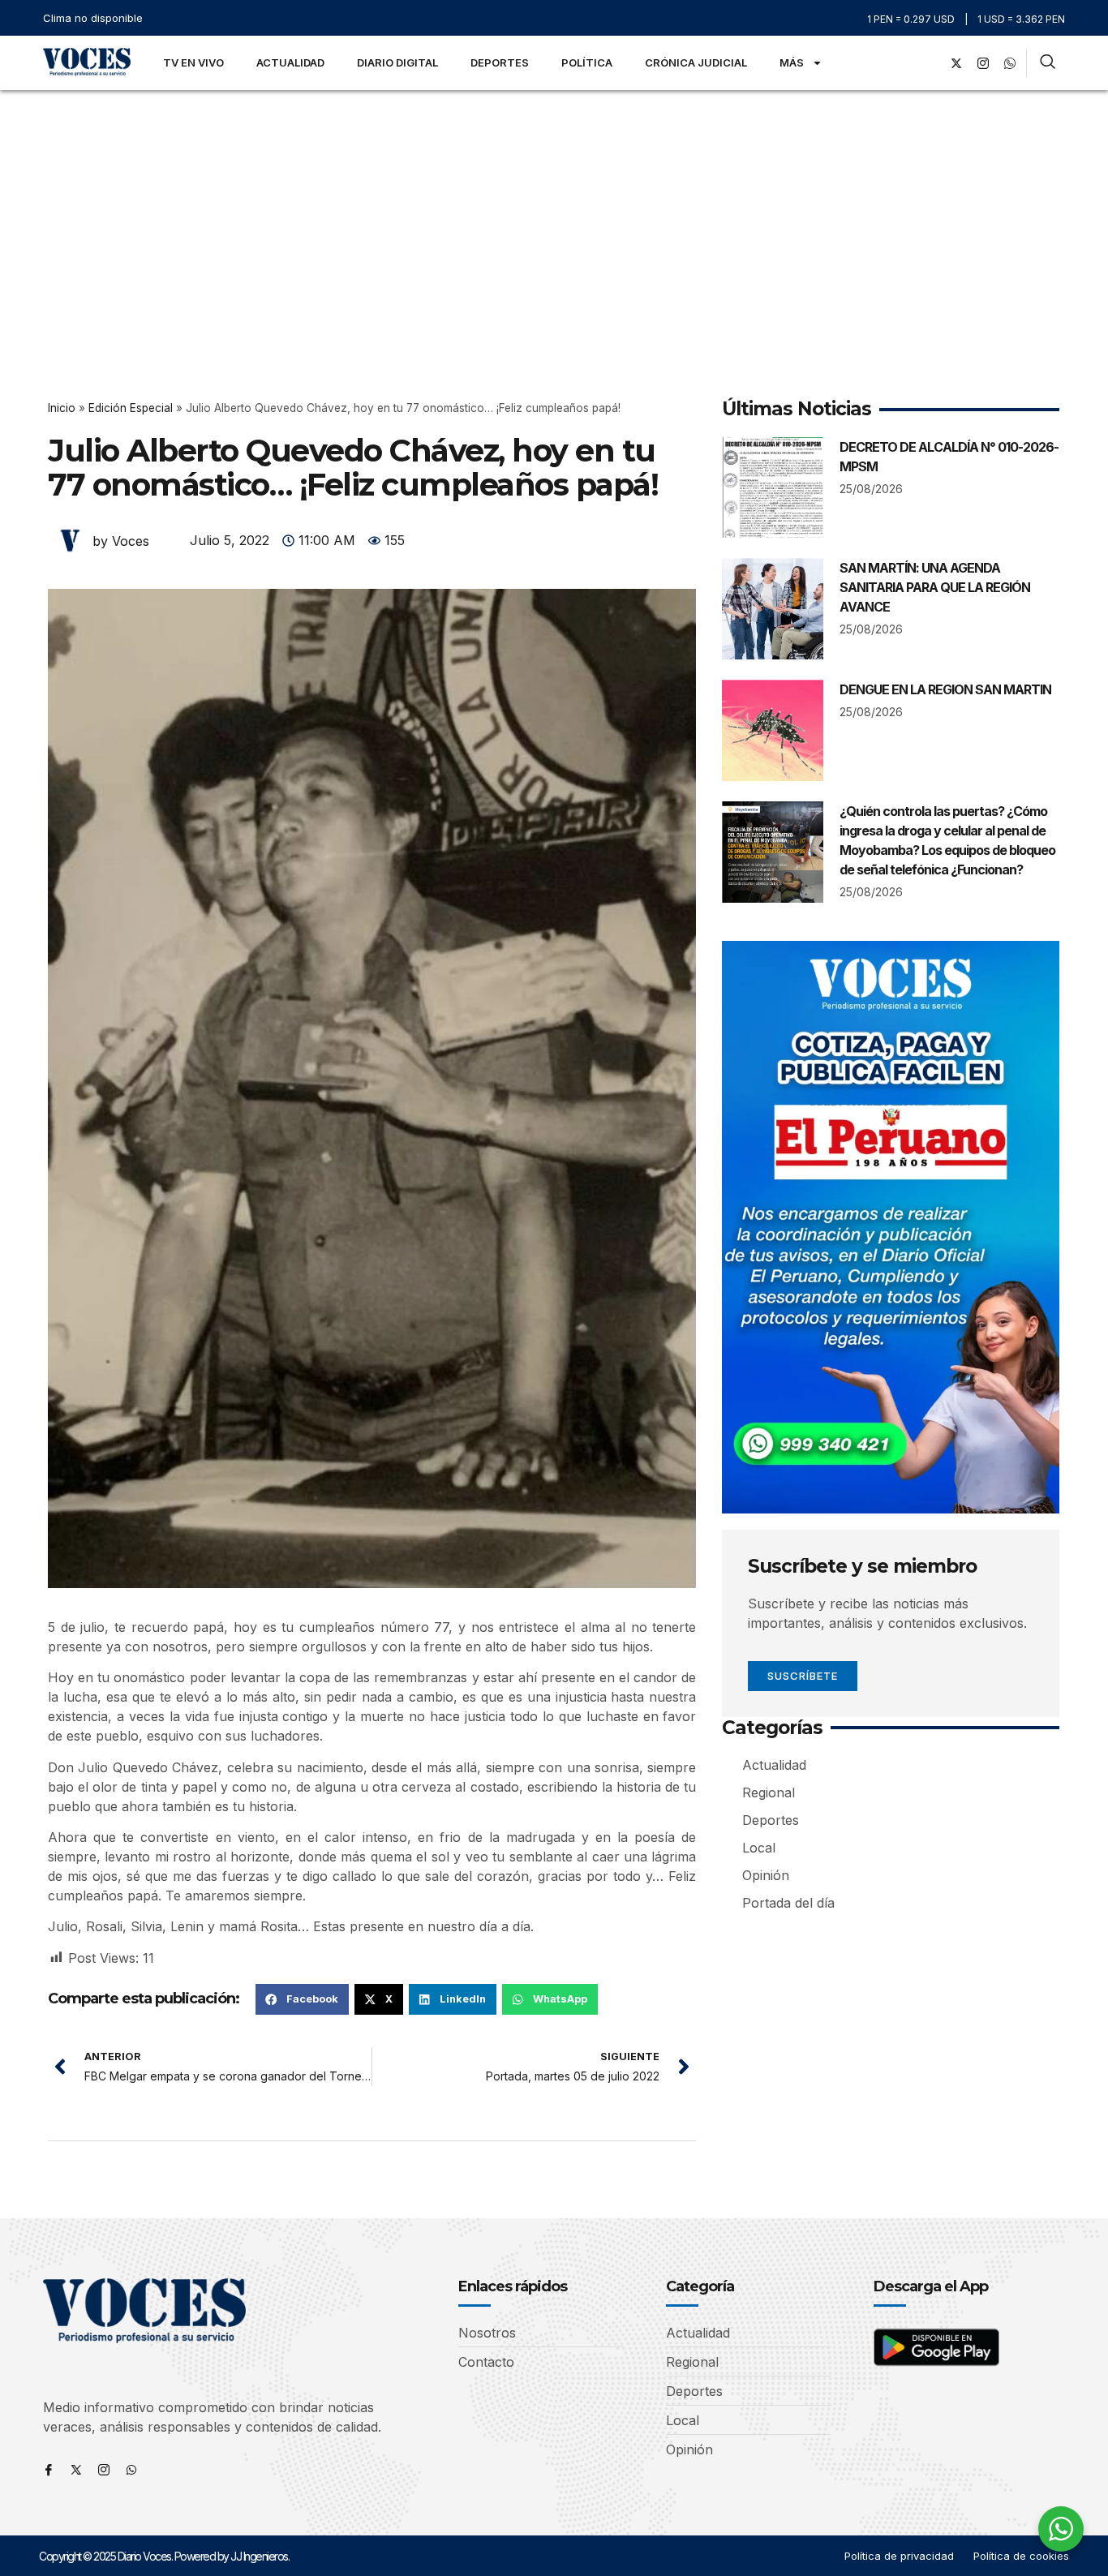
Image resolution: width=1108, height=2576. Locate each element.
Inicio (62, 408)
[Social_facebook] (930, 63)
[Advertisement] (554, 212)
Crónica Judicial (696, 62)
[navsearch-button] (1048, 63)
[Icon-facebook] (49, 2470)
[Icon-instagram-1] (983, 63)
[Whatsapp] (131, 2470)
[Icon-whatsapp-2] (1010, 63)
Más (792, 62)
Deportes (500, 62)
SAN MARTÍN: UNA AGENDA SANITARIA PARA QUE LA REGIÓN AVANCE (935, 587)
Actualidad (290, 62)
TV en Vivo (193, 62)
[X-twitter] (956, 63)
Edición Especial (131, 408)
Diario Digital (397, 62)
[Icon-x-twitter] (76, 2470)
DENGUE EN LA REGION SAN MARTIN (945, 689)
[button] (302, 1999)
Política (587, 62)
